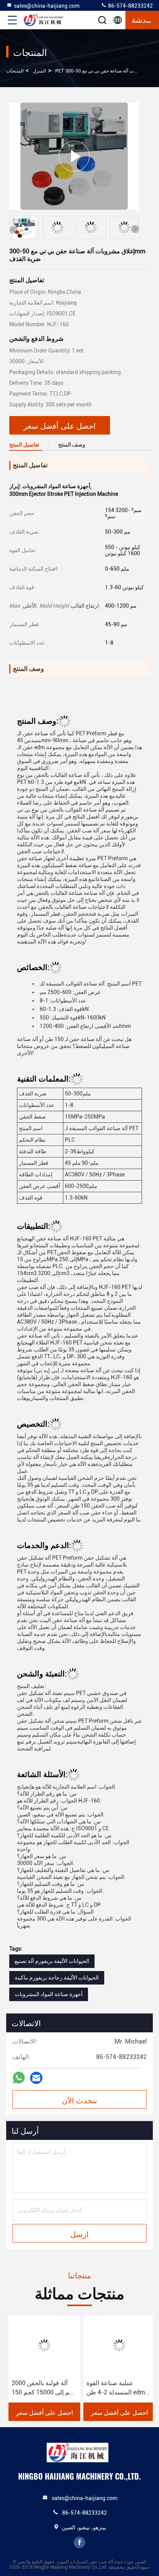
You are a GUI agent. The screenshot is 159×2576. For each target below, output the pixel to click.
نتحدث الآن (79, 2100)
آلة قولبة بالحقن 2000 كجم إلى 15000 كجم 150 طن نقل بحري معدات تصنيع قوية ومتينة (42, 2388)
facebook (79, 2542)
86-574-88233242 (130, 6)
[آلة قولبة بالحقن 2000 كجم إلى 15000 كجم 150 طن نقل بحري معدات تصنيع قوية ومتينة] (42, 2345)
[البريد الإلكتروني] (36, 2078)
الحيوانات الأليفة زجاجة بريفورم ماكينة (57, 1978)
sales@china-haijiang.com (47, 6)
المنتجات (15, 71)
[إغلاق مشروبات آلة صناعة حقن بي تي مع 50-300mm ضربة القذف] (74, 156)
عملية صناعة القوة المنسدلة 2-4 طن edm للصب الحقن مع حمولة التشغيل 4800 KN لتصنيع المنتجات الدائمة (116, 2388)
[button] (135, 229)
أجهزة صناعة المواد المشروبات (49, 1994)
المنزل (39, 71)
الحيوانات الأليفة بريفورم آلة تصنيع (52, 1961)
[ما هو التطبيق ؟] (19, 2078)
